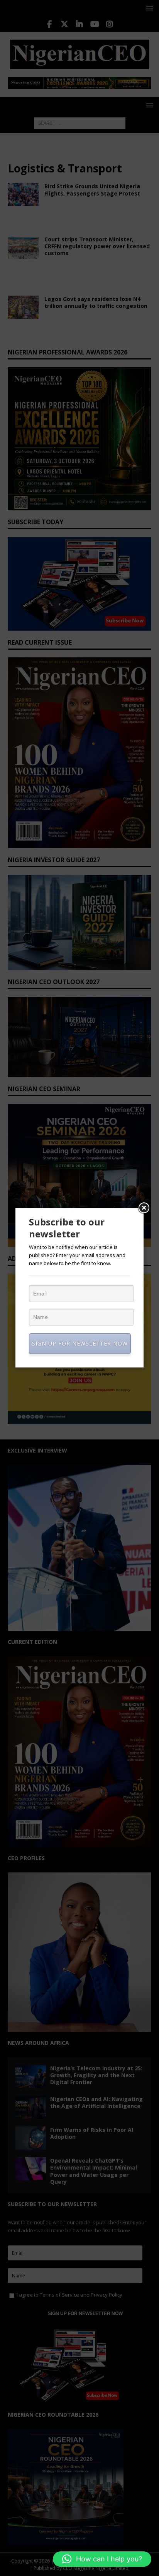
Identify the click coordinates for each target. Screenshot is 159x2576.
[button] (102, 2559)
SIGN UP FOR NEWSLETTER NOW (80, 1343)
